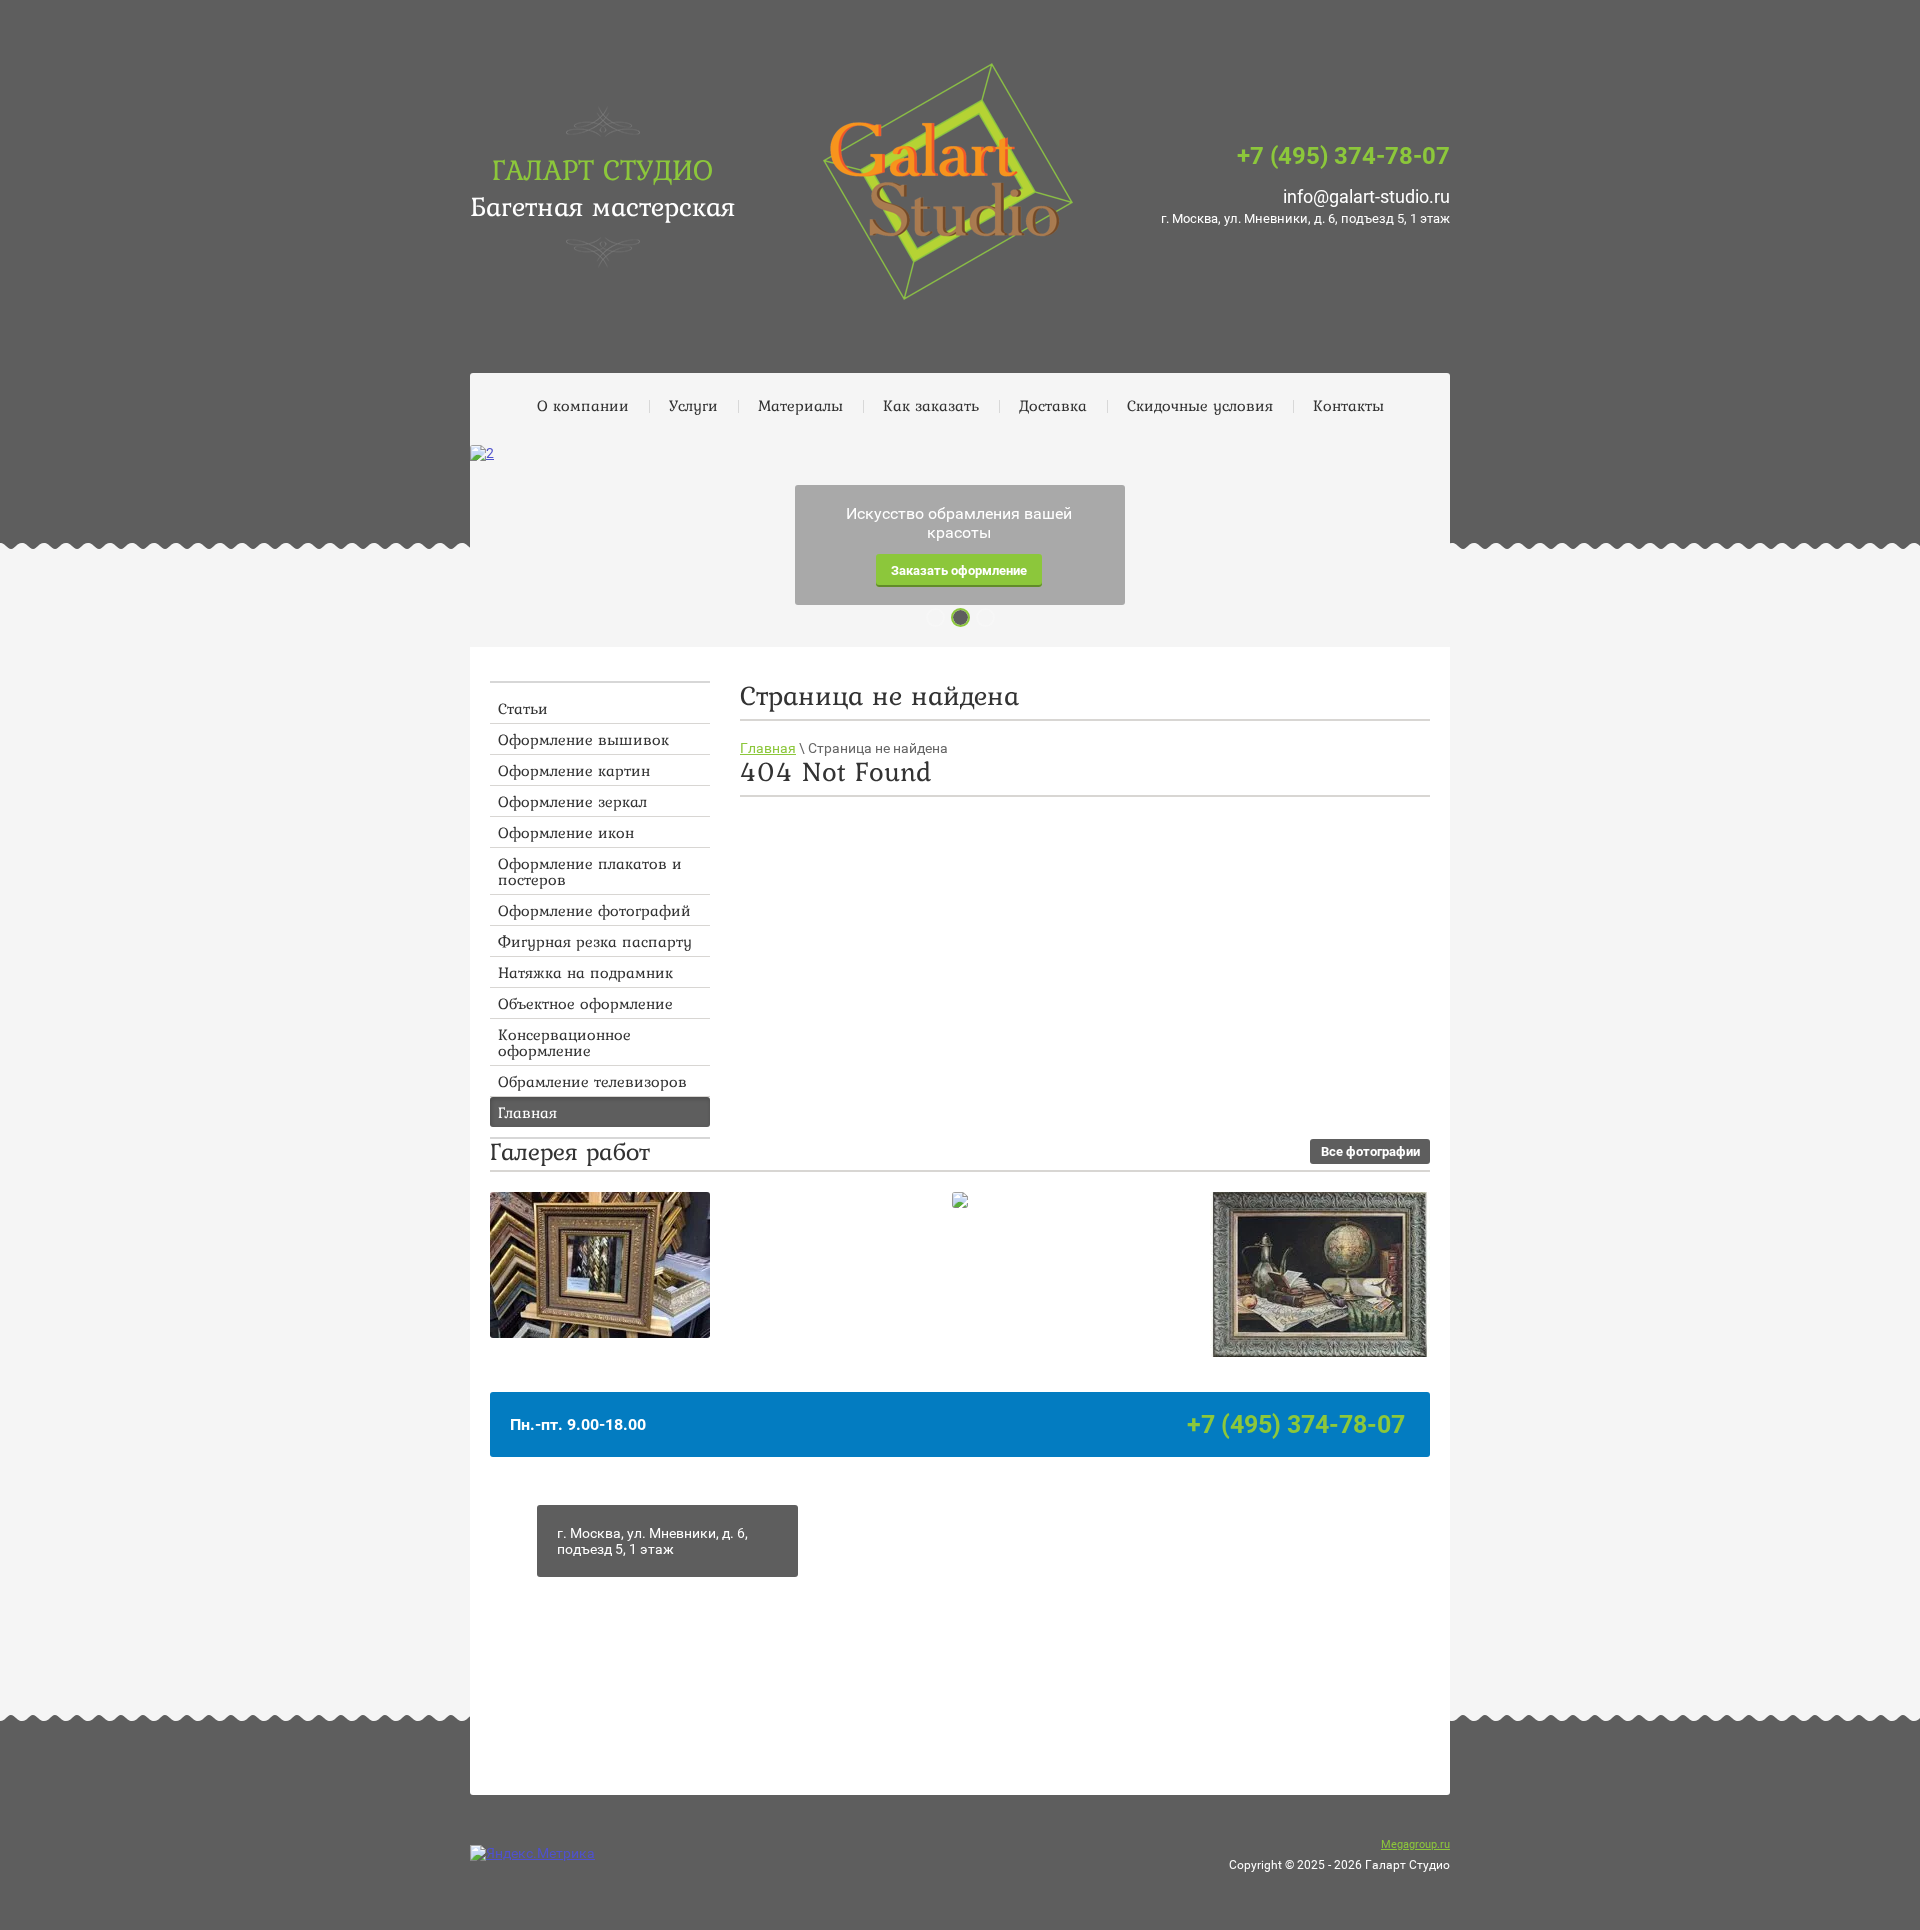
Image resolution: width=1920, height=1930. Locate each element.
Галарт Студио (602, 169)
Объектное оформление (585, 1003)
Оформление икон (566, 832)
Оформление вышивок (583, 739)
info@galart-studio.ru (1366, 196)
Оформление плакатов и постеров (590, 871)
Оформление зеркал (572, 801)
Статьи (523, 708)
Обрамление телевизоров (592, 1081)
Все (1370, 1151)
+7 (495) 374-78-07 (1343, 156)
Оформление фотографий (594, 910)
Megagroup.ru (1415, 1844)
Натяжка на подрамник (585, 972)
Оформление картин (574, 770)
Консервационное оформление (564, 1042)
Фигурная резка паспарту (595, 941)
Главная (527, 1112)
